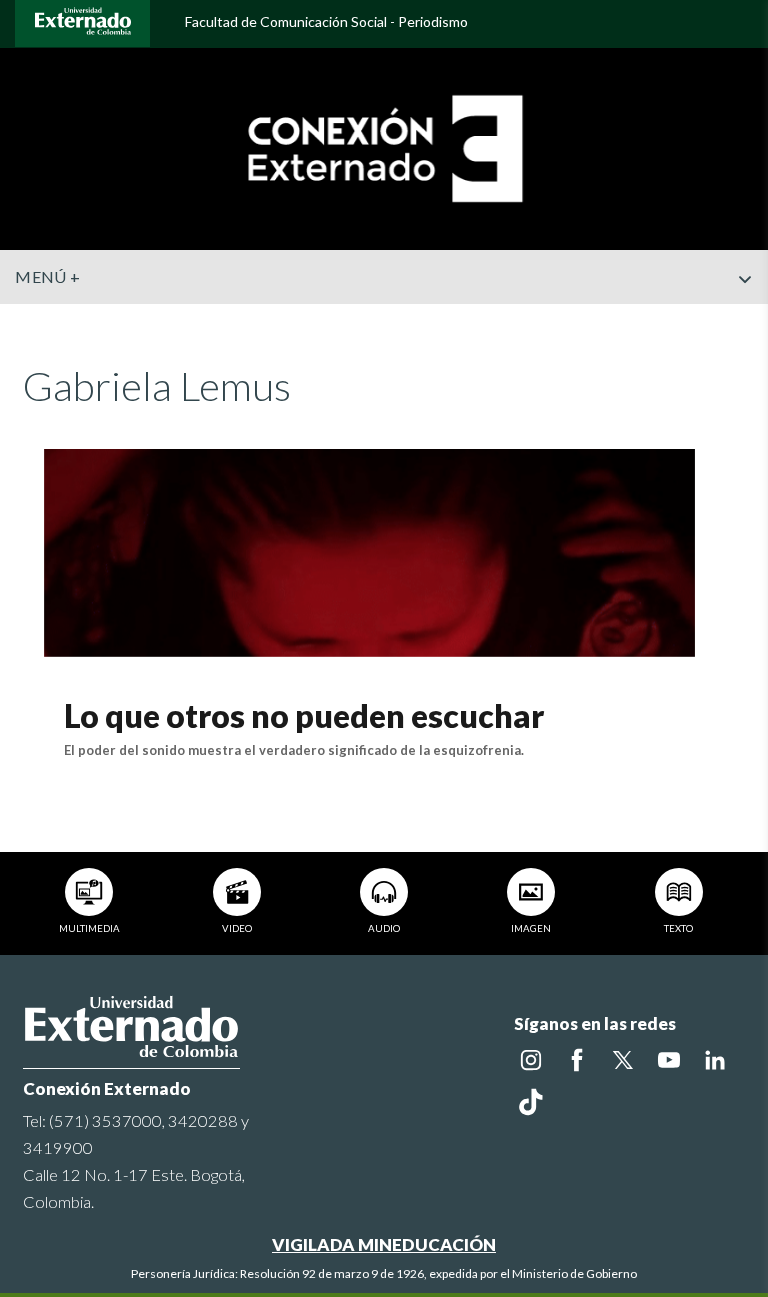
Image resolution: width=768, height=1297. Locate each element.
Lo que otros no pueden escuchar (304, 715)
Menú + (47, 276)
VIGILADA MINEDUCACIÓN (384, 1244)
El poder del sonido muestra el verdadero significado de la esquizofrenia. (294, 750)
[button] (745, 319)
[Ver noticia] (369, 550)
